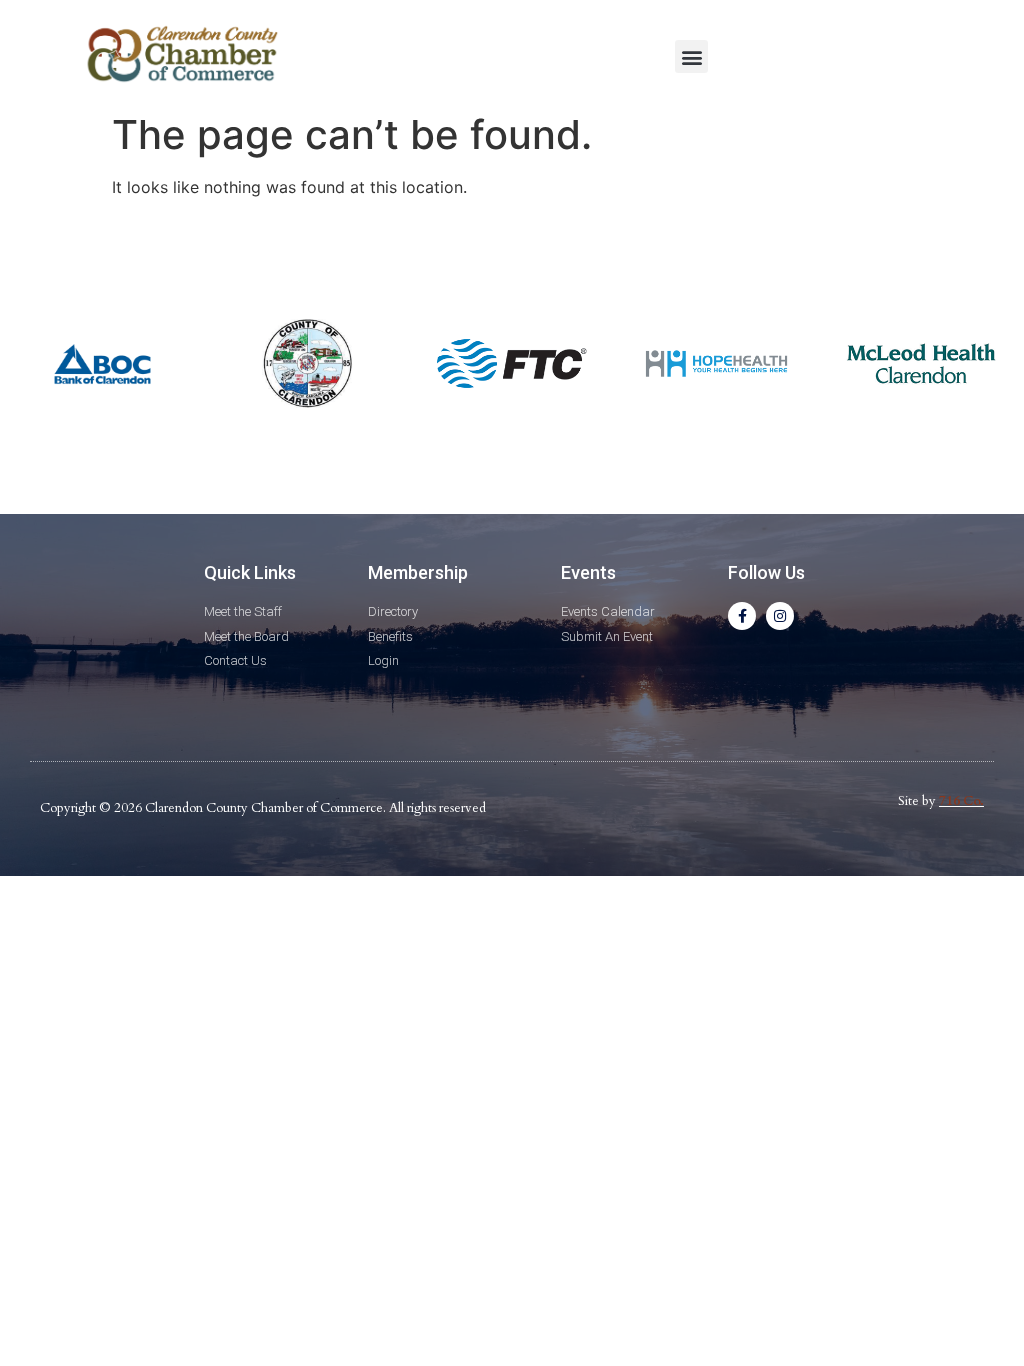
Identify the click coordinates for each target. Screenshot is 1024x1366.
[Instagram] (780, 616)
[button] (691, 56)
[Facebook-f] (742, 616)
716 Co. (961, 801)
